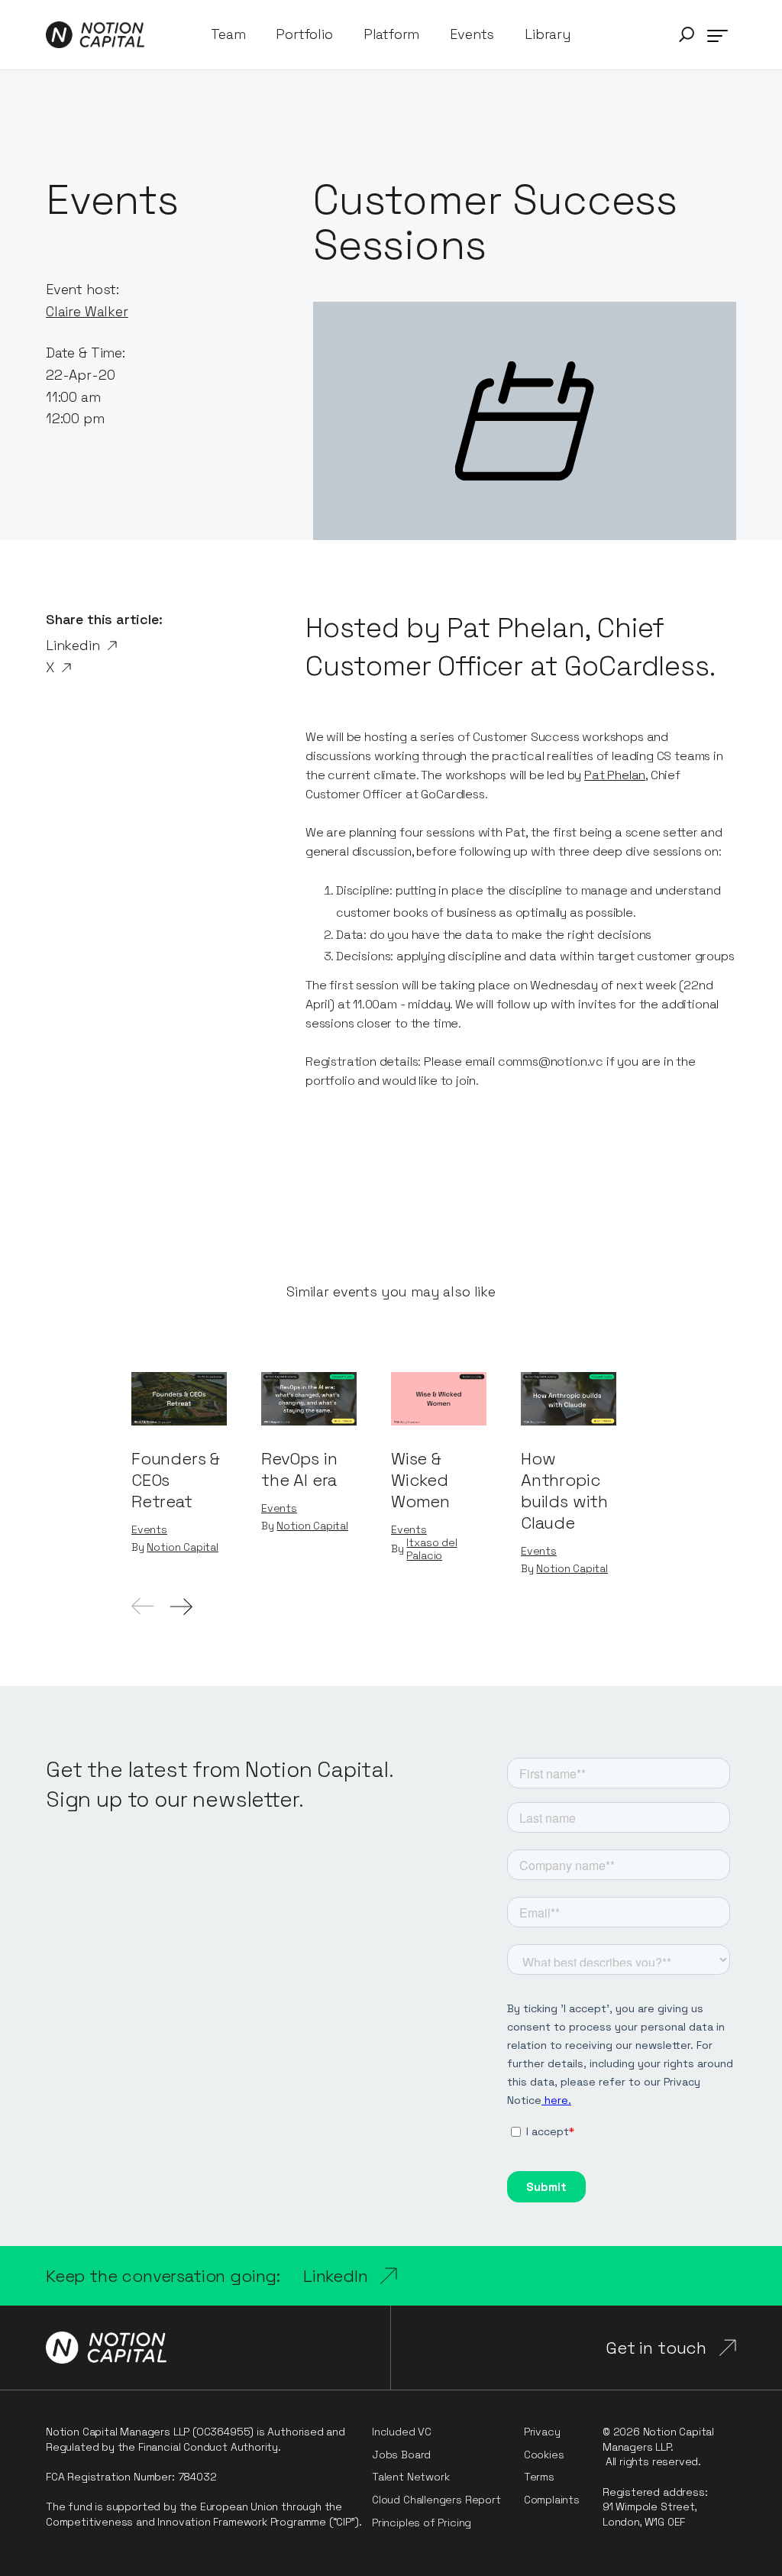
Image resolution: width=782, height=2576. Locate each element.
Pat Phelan (615, 775)
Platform (392, 34)
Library (548, 34)
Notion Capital (182, 1547)
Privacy (542, 2432)
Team (228, 34)
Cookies (544, 2455)
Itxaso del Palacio (431, 1549)
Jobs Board (401, 2455)
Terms (539, 2477)
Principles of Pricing (422, 2523)
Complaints (552, 2500)
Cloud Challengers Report (436, 2500)
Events (472, 34)
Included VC (402, 2432)
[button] (687, 35)
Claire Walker (87, 311)
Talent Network (410, 2477)
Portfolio (304, 34)
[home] (95, 35)
